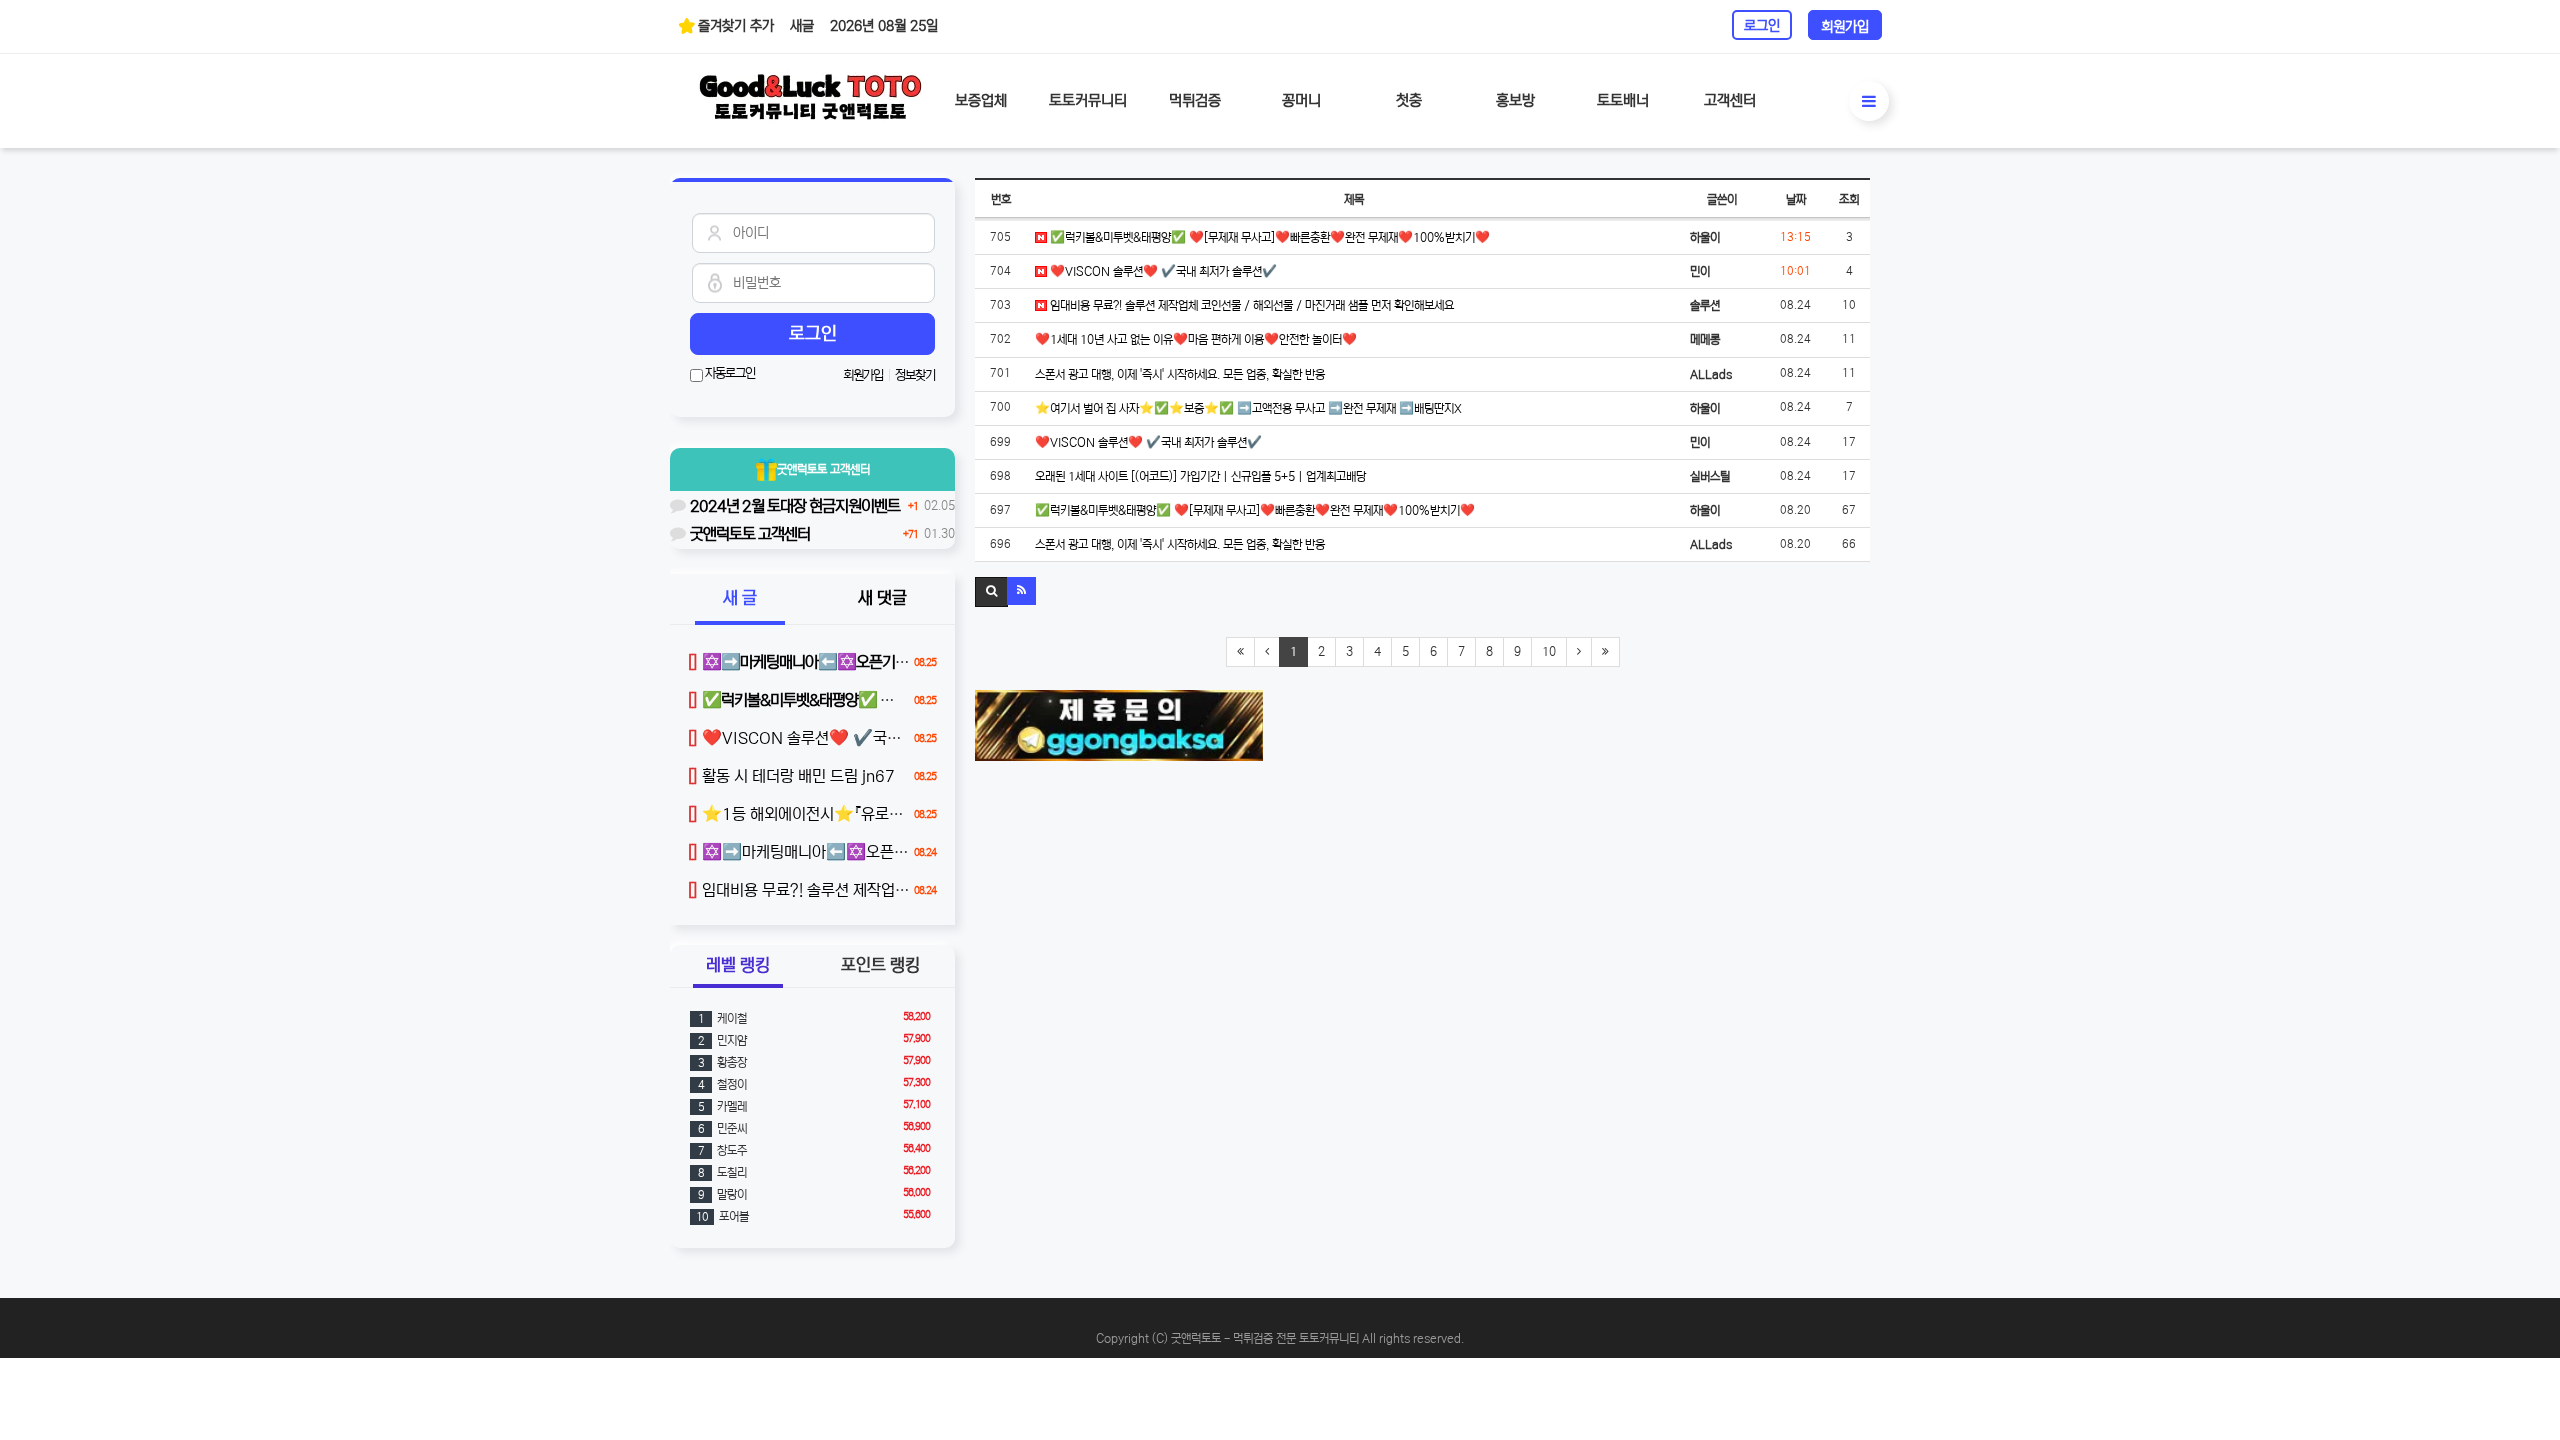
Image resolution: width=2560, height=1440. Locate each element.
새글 (802, 26)
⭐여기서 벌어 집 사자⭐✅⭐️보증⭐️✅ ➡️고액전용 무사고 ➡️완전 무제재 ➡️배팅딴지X (1248, 408)
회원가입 (1845, 27)
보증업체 (981, 100)
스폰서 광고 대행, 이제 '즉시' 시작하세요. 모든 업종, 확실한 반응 (1180, 374)
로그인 (1762, 26)
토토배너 (1623, 100)
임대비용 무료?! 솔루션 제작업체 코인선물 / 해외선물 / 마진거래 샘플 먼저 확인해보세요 (1250, 305)
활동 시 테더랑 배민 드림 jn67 (791, 776)
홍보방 (1515, 100)
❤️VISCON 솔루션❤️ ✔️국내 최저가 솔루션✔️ (1162, 271)
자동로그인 (729, 373)
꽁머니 (1301, 100)
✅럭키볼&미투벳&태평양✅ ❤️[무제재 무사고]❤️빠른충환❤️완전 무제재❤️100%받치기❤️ (1268, 237)
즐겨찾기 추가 (736, 26)
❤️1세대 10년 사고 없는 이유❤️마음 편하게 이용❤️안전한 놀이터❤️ (1196, 339)
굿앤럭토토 (823, 469)
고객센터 (1730, 100)
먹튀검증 (1195, 100)
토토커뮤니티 (1088, 100)
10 (1549, 651)
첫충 (1409, 100)
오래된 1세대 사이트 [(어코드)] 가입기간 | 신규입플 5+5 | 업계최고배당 (1200, 476)
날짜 (1796, 199)
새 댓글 (882, 598)
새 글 (740, 598)
